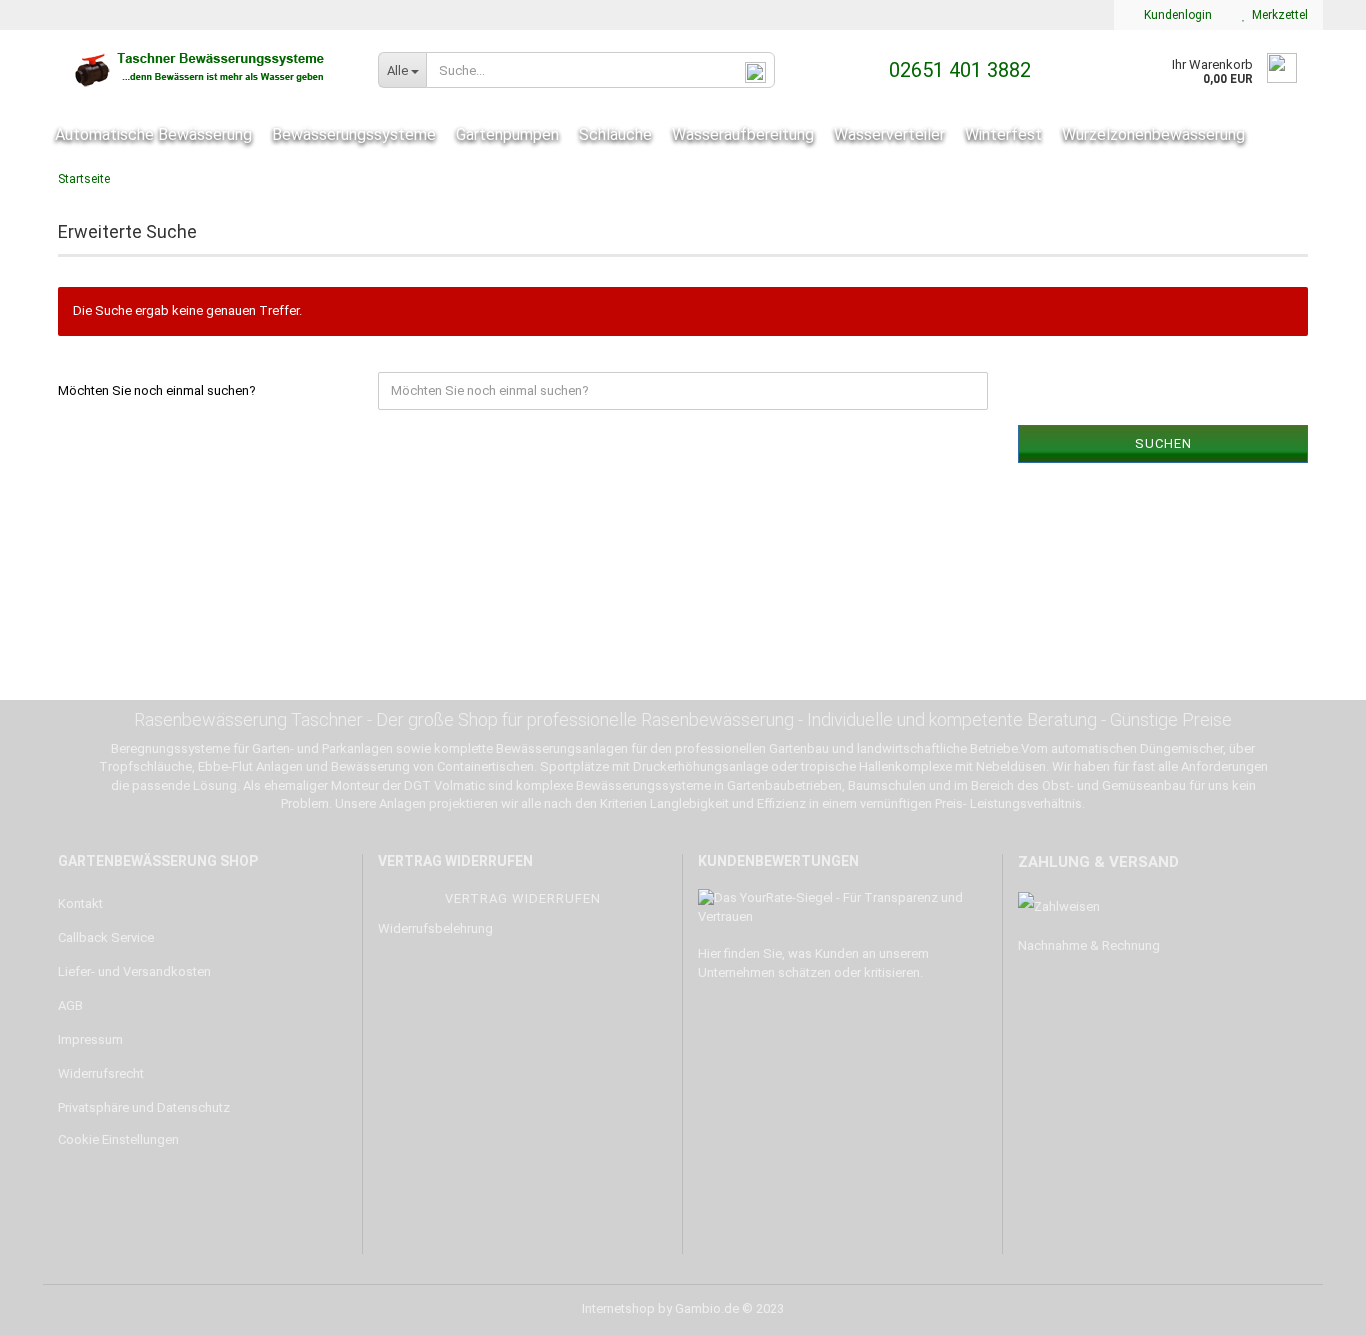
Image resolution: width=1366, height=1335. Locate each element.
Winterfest (1003, 134)
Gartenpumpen (507, 134)
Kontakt (80, 903)
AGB (70, 1005)
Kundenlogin (1175, 15)
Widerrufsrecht (101, 1073)
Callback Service (106, 937)
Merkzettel (1277, 15)
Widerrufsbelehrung (435, 928)
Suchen (1163, 443)
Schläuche (615, 134)
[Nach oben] (1311, 1305)
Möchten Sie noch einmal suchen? (157, 390)
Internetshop (618, 1308)
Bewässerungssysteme (354, 134)
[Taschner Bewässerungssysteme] (203, 70)
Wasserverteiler (889, 134)
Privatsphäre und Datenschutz (144, 1107)
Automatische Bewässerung (153, 134)
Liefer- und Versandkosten (134, 971)
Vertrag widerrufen (523, 898)
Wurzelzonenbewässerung (1153, 134)
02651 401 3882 (957, 70)
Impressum (90, 1039)
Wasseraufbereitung (743, 134)
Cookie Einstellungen (118, 1139)
